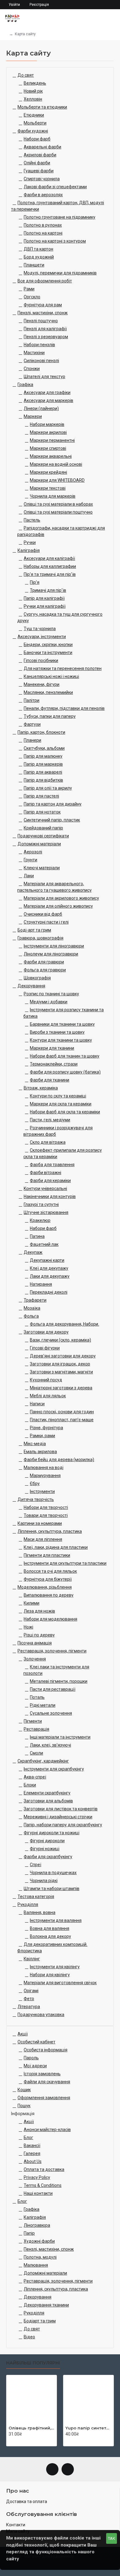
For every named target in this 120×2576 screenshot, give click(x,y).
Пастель (32, 520)
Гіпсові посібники (41, 660)
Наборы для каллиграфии (50, 566)
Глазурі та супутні (41, 1204)
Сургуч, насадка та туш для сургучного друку (60, 617)
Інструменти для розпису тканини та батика (64, 1013)
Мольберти (35, 123)
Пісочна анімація (35, 1643)
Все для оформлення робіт (45, 281)
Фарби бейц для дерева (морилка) (59, 1460)
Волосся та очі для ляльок (50, 1571)
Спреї (36, 1865)
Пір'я (35, 582)
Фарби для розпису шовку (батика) (65, 1072)
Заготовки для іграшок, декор (60, 1364)
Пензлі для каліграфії (45, 329)
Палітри (32, 700)
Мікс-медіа (35, 1444)
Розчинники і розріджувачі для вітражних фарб (58, 1131)
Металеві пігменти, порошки (59, 1681)
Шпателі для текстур (44, 377)
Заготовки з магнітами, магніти (61, 1372)
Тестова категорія (36, 1897)
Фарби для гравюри (44, 962)
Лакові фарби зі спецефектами (55, 187)
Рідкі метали (43, 1705)
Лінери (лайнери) (41, 408)
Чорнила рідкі (44, 1881)
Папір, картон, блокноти (41, 732)
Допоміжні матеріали (39, 844)
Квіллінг (32, 1959)
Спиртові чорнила (42, 179)
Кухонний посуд (46, 1380)
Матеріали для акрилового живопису (61, 898)
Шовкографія (37, 978)
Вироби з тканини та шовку (57, 1032)
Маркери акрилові (48, 432)
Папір (29, 2233)
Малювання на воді (44, 1468)
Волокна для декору (50, 1936)
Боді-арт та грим (34, 930)
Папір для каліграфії (44, 598)
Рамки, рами (42, 1436)
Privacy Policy (37, 2177)
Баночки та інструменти (48, 653)
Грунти (30, 860)
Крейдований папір (43, 828)
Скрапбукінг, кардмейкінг (43, 1761)
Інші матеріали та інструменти (60, 1737)
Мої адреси (35, 2066)
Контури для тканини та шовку (61, 1040)
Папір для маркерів (43, 764)
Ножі (28, 1627)
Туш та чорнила (40, 629)
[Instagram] (68, 2469)
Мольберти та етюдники (42, 107)
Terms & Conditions (43, 2185)
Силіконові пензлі (41, 361)
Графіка (25, 385)
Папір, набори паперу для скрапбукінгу (63, 1825)
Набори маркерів (47, 424)
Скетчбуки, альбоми (44, 748)
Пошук (24, 2106)
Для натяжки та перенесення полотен (63, 668)
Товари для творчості (46, 1515)
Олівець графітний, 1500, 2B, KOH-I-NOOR (32, 2428)
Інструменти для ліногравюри (54, 946)
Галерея (32, 2153)
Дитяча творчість (36, 1499)
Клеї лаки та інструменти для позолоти (56, 1670)
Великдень (35, 83)
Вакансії (32, 2145)
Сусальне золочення (51, 1713)
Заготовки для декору (46, 1332)
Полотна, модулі (40, 2257)
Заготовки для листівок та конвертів (61, 1809)
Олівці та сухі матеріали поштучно (58, 512)
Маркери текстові (48, 488)
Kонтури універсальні (45, 1188)
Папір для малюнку (43, 756)
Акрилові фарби (40, 155)
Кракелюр (40, 1220)
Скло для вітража (48, 1142)
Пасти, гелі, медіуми (50, 1120)
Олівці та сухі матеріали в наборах (58, 504)
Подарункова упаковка (41, 2015)
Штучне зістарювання (46, 1212)
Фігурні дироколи (47, 1841)
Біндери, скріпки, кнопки (48, 645)
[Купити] (10, 2441)
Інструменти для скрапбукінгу (54, 1769)
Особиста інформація (46, 2050)
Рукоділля (28, 1904)
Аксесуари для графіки (47, 392)
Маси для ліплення (43, 1539)
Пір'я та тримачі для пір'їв (50, 574)
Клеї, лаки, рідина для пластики (56, 1547)
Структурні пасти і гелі (46, 922)
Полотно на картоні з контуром (55, 241)
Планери (32, 740)
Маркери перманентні (52, 440)
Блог (28, 2138)
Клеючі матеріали (42, 868)
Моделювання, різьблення (45, 1587)
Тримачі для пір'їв (48, 590)
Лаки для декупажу (50, 1276)
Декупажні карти (47, 1260)
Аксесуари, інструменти (42, 637)
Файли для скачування (47, 2082)
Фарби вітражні (46, 1173)
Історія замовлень (42, 2074)
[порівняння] (23, 2441)
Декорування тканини (46, 2305)
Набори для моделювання (50, 1619)
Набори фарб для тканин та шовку (65, 1056)
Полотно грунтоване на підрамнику (60, 217)
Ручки (30, 542)
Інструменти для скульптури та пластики (65, 1563)
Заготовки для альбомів (48, 1801)
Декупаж (33, 1252)
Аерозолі (33, 852)
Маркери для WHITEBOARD (57, 480)
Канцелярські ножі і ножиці (51, 676)
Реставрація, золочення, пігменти (52, 1651)
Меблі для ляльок (48, 1396)
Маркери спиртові (48, 448)
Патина (37, 1236)
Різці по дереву (39, 1635)
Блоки (30, 1785)
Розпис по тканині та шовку (51, 994)
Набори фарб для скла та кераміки (65, 1112)
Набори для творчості (46, 1507)
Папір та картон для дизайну (53, 804)
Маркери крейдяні (48, 472)
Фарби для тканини (50, 1080)
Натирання (41, 1284)
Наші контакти (38, 2193)
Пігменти (33, 1721)
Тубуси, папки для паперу (50, 716)
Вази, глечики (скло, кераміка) (60, 1340)
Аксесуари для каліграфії (49, 558)
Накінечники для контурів (50, 1196)
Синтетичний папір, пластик (52, 820)
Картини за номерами (40, 1523)
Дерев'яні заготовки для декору (63, 1356)
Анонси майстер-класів (47, 2130)
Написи (37, 1404)
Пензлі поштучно (41, 321)
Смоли (36, 1753)
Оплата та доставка (44, 2169)
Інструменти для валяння (56, 1920)
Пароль (31, 2058)
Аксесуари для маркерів (48, 400)
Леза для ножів (39, 1611)
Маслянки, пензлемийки (48, 692)
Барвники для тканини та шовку (62, 1024)
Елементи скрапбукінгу (47, 1793)
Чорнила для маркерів (53, 496)
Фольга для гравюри (45, 970)
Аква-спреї (35, 1777)
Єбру (35, 1483)
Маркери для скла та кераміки (61, 1104)
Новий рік (33, 91)
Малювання (36, 2265)
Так (112, 2538)
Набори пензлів (39, 345)
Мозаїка (32, 1308)
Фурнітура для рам (43, 305)
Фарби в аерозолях (43, 195)
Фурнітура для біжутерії (48, 1579)
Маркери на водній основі (56, 464)
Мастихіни (34, 353)
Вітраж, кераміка (41, 1088)
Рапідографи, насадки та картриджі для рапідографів (61, 531)
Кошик (24, 2090)
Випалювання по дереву (49, 1595)
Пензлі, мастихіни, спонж (43, 313)
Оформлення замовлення (44, 2098)
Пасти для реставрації (53, 1689)
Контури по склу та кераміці (58, 1096)
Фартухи (32, 724)
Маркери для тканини (52, 1048)
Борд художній (39, 257)
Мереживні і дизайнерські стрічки (58, 1817)
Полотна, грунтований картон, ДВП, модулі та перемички (58, 206)
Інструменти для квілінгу (55, 1967)
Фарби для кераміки (50, 1181)
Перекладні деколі (49, 1292)
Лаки (29, 876)
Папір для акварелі (43, 772)
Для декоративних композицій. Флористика (52, 1948)
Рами (29, 289)
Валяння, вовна (40, 1912)
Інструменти (42, 1491)
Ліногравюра (37, 2225)
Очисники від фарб (43, 914)
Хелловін (33, 99)
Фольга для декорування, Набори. (64, 1324)
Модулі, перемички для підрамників (60, 273)
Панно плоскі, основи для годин (62, 1412)
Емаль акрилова (40, 1452)
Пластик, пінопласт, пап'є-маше (62, 1420)
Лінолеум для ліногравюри (51, 954)
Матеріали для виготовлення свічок (60, 1983)
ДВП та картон (38, 249)
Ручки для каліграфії (45, 606)
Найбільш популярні (33, 2363)
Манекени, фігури (42, 684)
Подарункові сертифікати (43, 836)
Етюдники (34, 115)
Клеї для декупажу (49, 1268)
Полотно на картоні (43, 233)
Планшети (34, 265)
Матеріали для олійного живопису (58, 906)
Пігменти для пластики (47, 1555)
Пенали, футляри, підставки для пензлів (64, 708)
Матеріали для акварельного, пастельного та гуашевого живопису (54, 887)
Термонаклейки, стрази (54, 1064)
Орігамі (31, 1991)
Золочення (35, 1659)
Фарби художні (33, 131)
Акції (23, 2034)
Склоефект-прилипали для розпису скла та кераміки (63, 1153)
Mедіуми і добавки (49, 1002)
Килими (32, 1603)
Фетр (29, 1999)
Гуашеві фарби (39, 171)
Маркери (33, 416)
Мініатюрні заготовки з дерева (61, 1388)
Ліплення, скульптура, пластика (50, 1531)
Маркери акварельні (51, 456)
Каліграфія (29, 550)
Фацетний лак (44, 1244)
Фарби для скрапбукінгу (48, 1857)
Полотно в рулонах (43, 225)
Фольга (31, 1316)
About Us (33, 2161)
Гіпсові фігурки (45, 1348)
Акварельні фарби (42, 147)
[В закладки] (17, 2441)
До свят (26, 75)
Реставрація (36, 1729)
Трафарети (35, 1300)
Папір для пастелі (41, 796)
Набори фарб (37, 139)
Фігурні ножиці (45, 1849)
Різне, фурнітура (46, 1428)
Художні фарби (39, 2241)
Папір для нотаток (42, 812)
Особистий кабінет (36, 2042)
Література (29, 2007)
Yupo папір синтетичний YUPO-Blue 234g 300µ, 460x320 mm (88, 2428)
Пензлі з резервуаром (46, 337)
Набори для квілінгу (50, 1975)
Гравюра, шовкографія (40, 938)
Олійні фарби (37, 163)
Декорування (31, 986)
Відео (29, 2337)
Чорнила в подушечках (53, 1873)
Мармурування (45, 1476)
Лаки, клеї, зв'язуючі (50, 1745)
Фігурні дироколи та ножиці (52, 1833)
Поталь (37, 1697)
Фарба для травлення (52, 1165)
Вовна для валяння (50, 1928)
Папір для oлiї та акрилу (48, 788)
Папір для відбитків (43, 780)
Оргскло (32, 297)
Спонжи (32, 369)
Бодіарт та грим (40, 2321)
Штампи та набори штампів (52, 1889)
